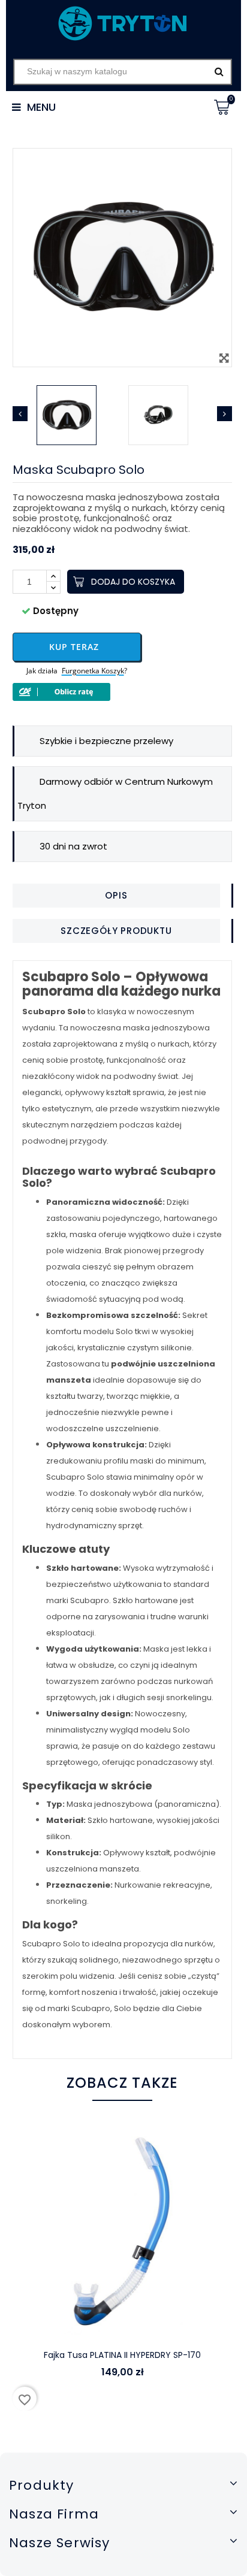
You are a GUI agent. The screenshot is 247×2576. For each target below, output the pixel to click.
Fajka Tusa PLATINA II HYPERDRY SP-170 (122, 2355)
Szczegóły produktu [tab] (116, 931)
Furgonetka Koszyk (93, 671)
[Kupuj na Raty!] (123, 692)
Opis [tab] (116, 895)
